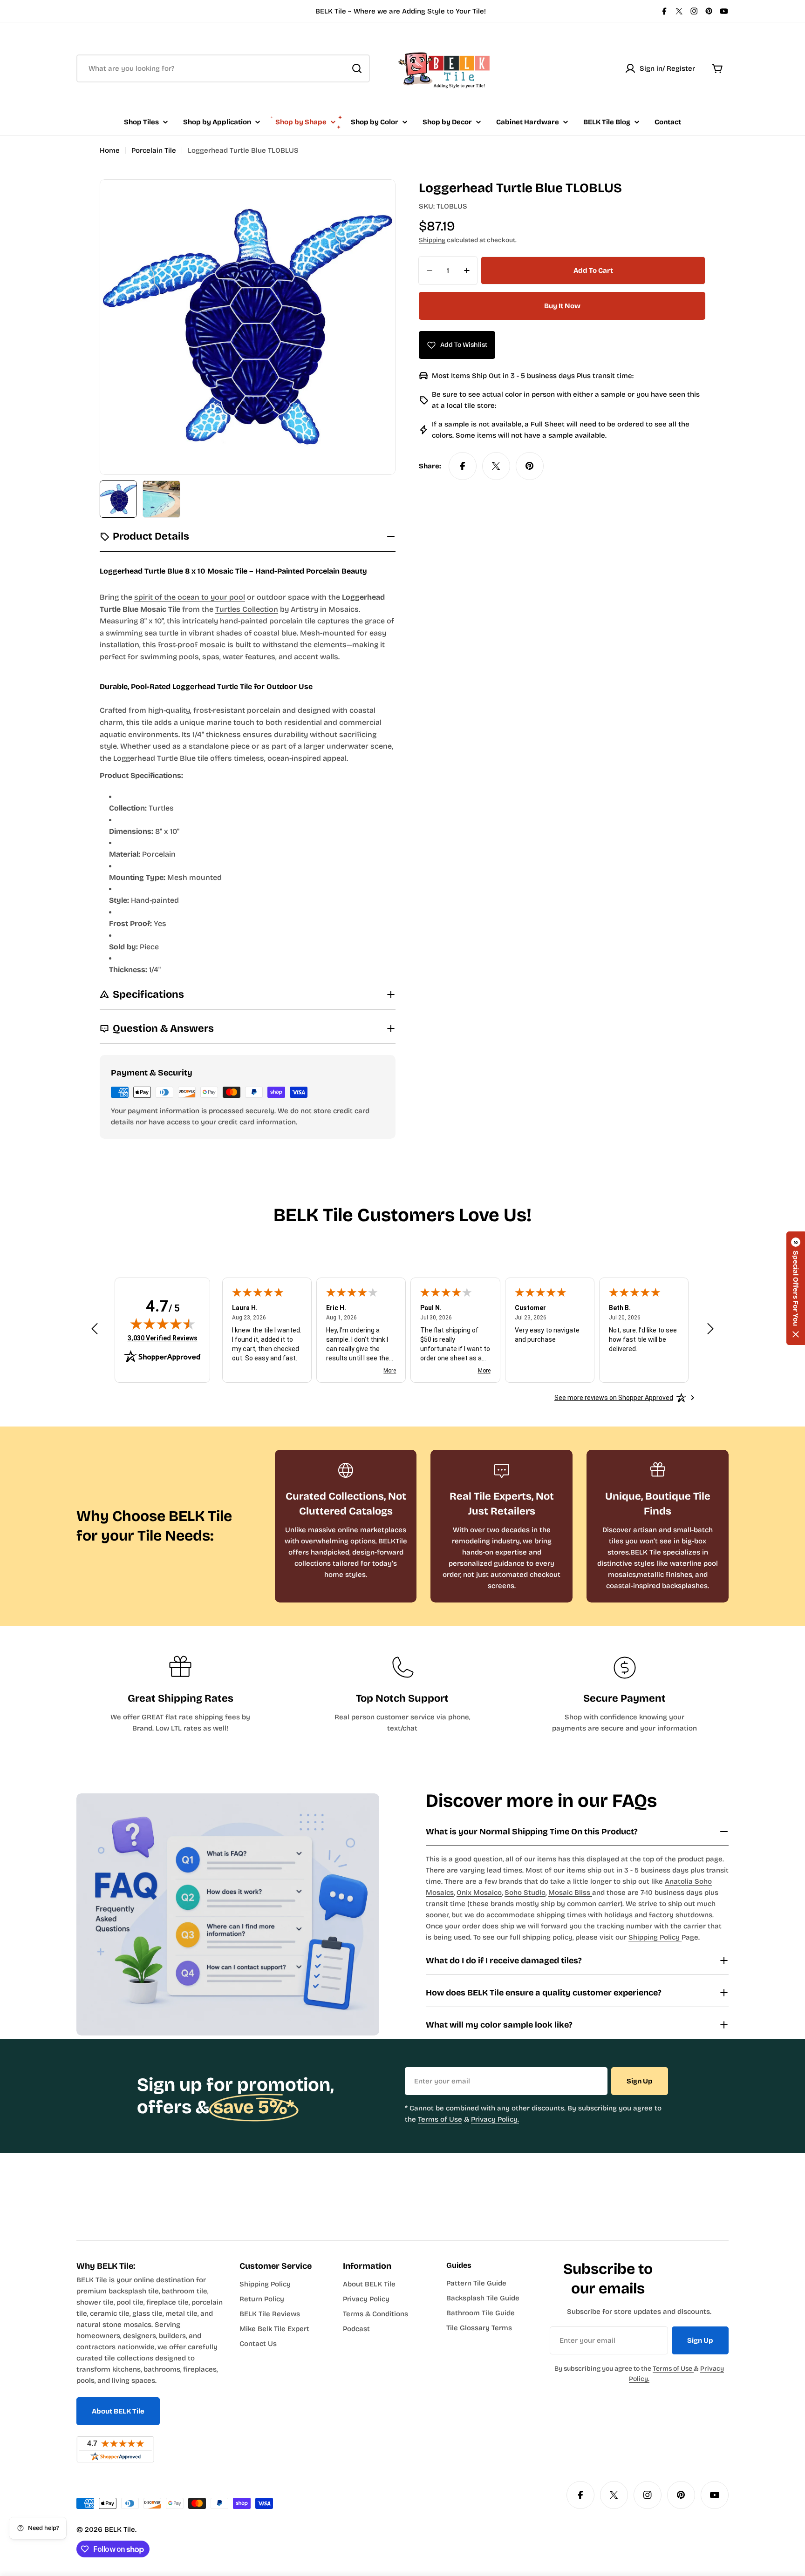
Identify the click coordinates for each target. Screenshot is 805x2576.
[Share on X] (496, 466)
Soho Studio (525, 1893)
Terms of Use (440, 2119)
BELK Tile (120, 2529)
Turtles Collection (247, 609)
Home (110, 150)
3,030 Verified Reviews (163, 1338)
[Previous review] (95, 1329)
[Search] (357, 68)
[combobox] (223, 68)
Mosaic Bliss (570, 1893)
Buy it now (562, 306)
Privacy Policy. (495, 2119)
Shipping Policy (655, 1937)
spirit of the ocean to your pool (190, 597)
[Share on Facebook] (463, 466)
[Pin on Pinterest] (530, 466)
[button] (796, 1288)
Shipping (432, 240)
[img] (163, 1324)
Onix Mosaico (479, 1893)
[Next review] (710, 1329)
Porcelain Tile (154, 150)
